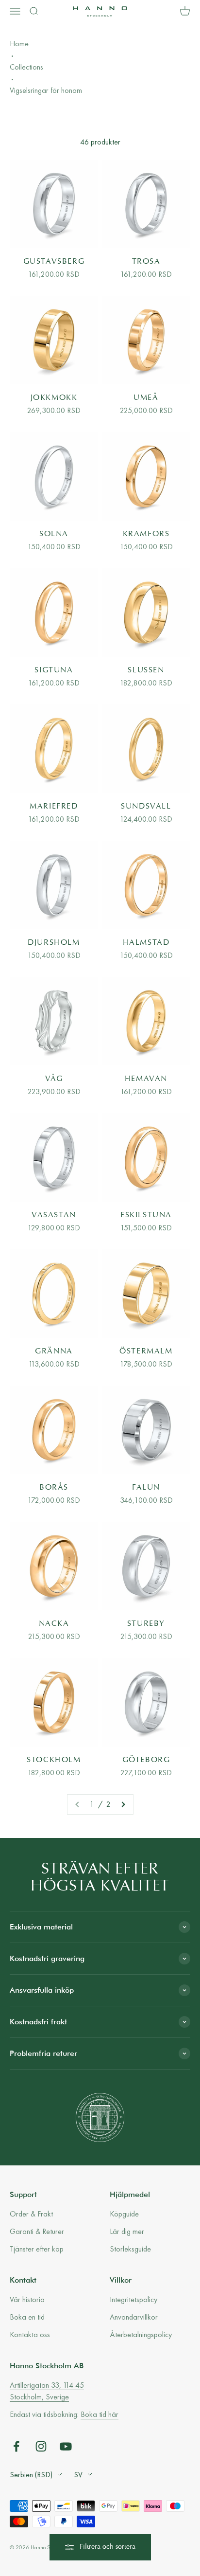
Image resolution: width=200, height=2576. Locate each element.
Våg (54, 1079)
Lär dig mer (127, 2231)
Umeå (146, 398)
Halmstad (146, 943)
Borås (54, 1488)
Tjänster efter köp (37, 2249)
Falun (146, 1488)
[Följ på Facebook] (16, 2446)
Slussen (146, 670)
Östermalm (146, 1351)
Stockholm (54, 1760)
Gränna (54, 1351)
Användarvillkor (134, 2317)
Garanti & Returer (37, 2231)
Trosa (146, 262)
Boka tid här (100, 2414)
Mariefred (54, 807)
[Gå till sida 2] (123, 1804)
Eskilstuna (146, 1215)
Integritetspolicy (133, 2299)
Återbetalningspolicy (141, 2334)
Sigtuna (54, 670)
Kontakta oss (30, 2334)
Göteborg (146, 1760)
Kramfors (146, 534)
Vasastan (54, 1215)
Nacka (54, 1624)
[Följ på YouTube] (66, 2446)
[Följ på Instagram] (41, 2446)
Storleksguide (130, 2249)
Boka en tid (27, 2317)
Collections (26, 67)
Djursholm (54, 943)
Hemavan (146, 1079)
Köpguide (124, 2214)
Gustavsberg (54, 262)
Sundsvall (146, 807)
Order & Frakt (31, 2214)
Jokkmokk (54, 398)
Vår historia (27, 2299)
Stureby (146, 1624)
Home (19, 44)
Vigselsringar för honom (46, 90)
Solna (54, 534)
